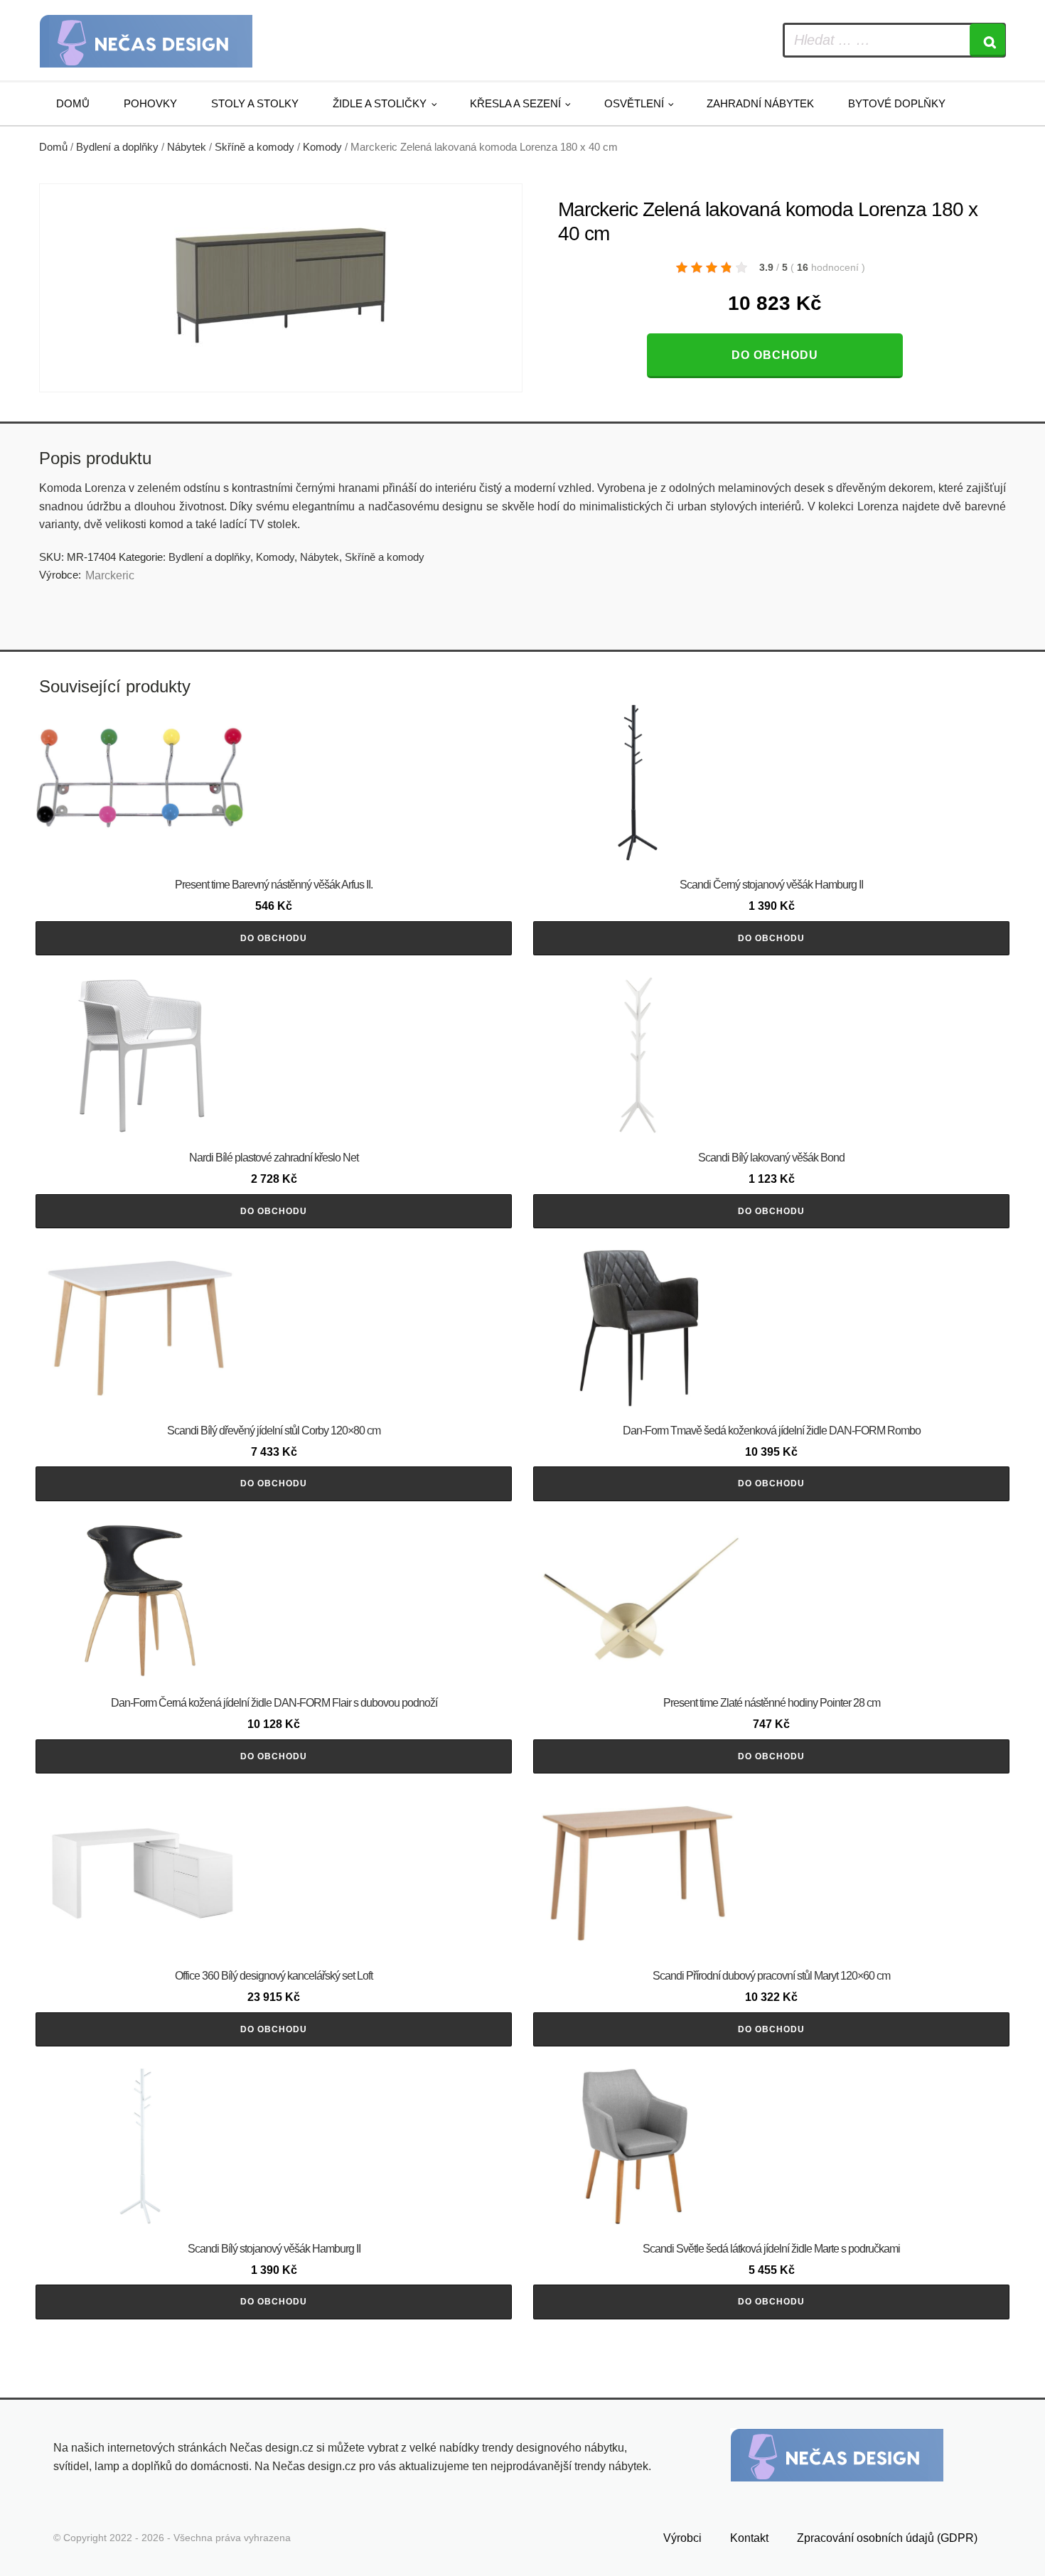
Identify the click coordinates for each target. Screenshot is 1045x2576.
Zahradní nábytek (760, 103)
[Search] (987, 40)
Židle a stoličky (380, 103)
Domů (73, 103)
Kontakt (749, 2538)
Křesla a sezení (515, 103)
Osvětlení (634, 103)
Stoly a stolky (255, 103)
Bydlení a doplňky (117, 147)
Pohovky (150, 103)
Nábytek (187, 147)
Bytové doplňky (897, 103)
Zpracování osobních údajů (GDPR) (887, 2538)
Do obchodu (775, 355)
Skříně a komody (254, 147)
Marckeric (110, 575)
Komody (322, 147)
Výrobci (682, 2538)
